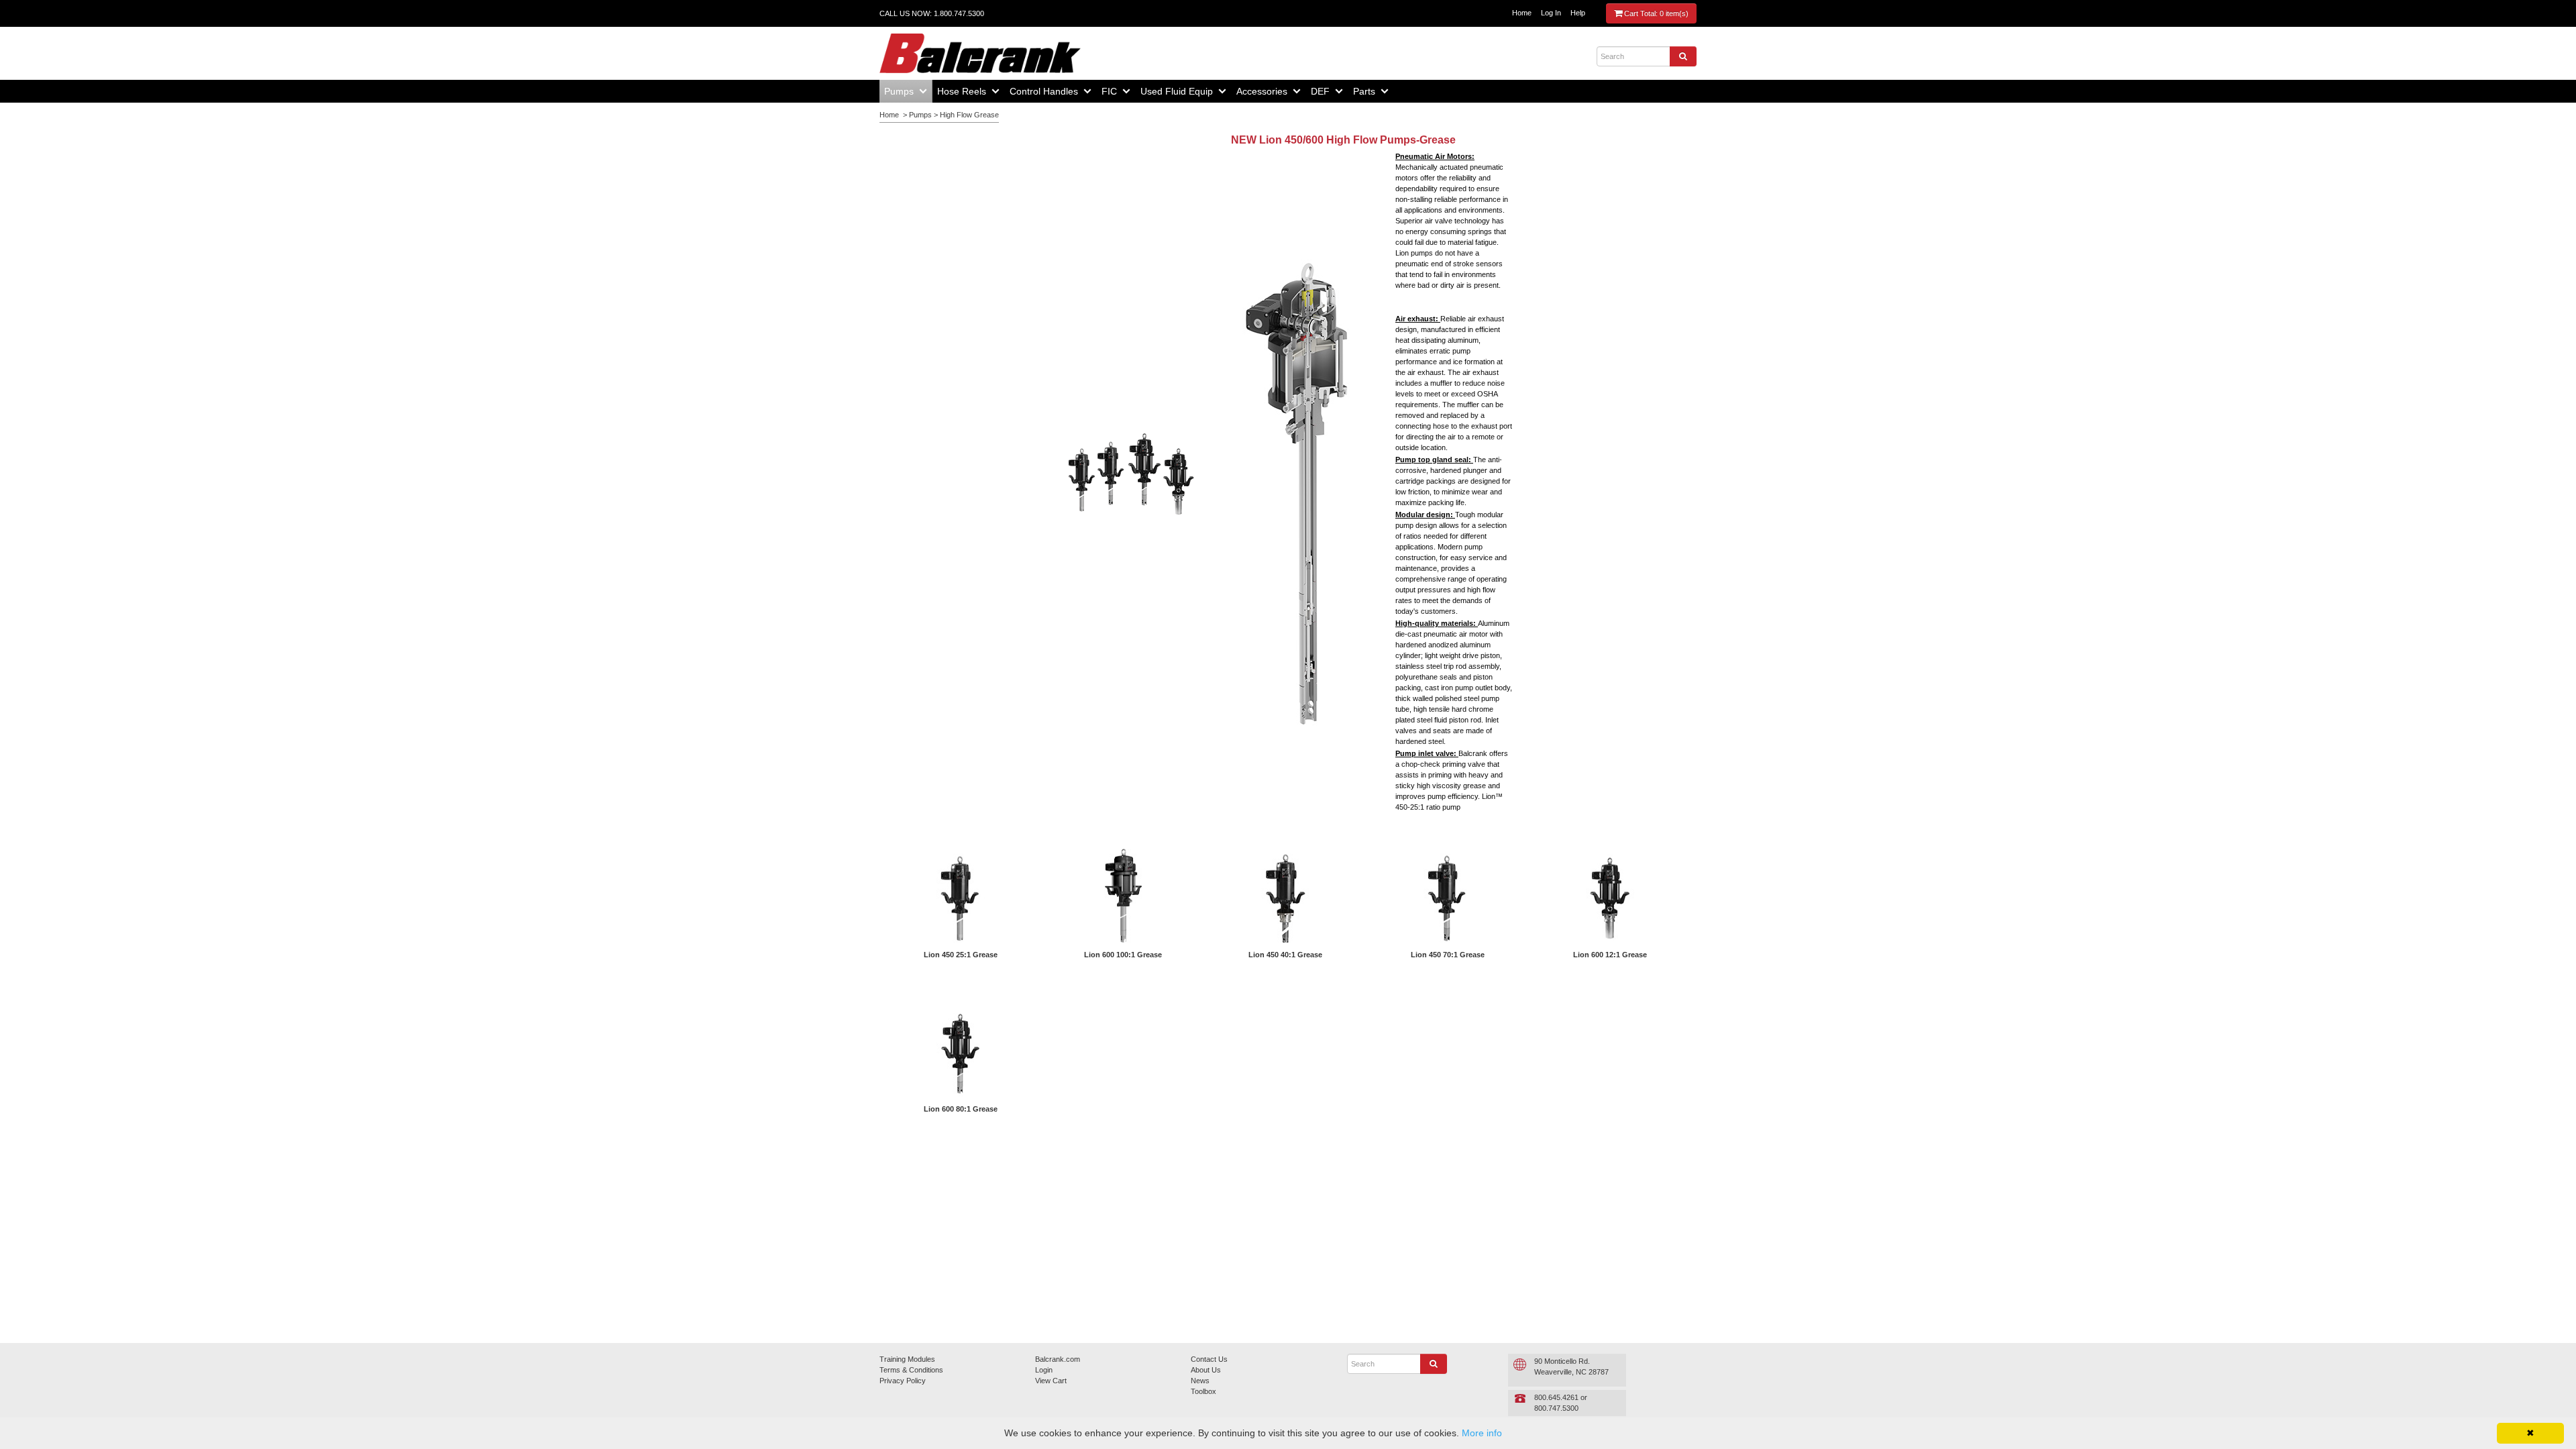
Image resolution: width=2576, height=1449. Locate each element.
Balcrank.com (1058, 1359)
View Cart (1051, 1381)
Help (1578, 13)
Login (1044, 1370)
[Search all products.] (1683, 56)
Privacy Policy (903, 1381)
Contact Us (1209, 1359)
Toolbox (1203, 1391)
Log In (1551, 13)
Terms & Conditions (911, 1370)
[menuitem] (906, 91)
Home (1522, 13)
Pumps (920, 115)
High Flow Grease (969, 115)
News (1200, 1381)
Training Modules (907, 1359)
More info (1482, 1433)
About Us (1206, 1370)
